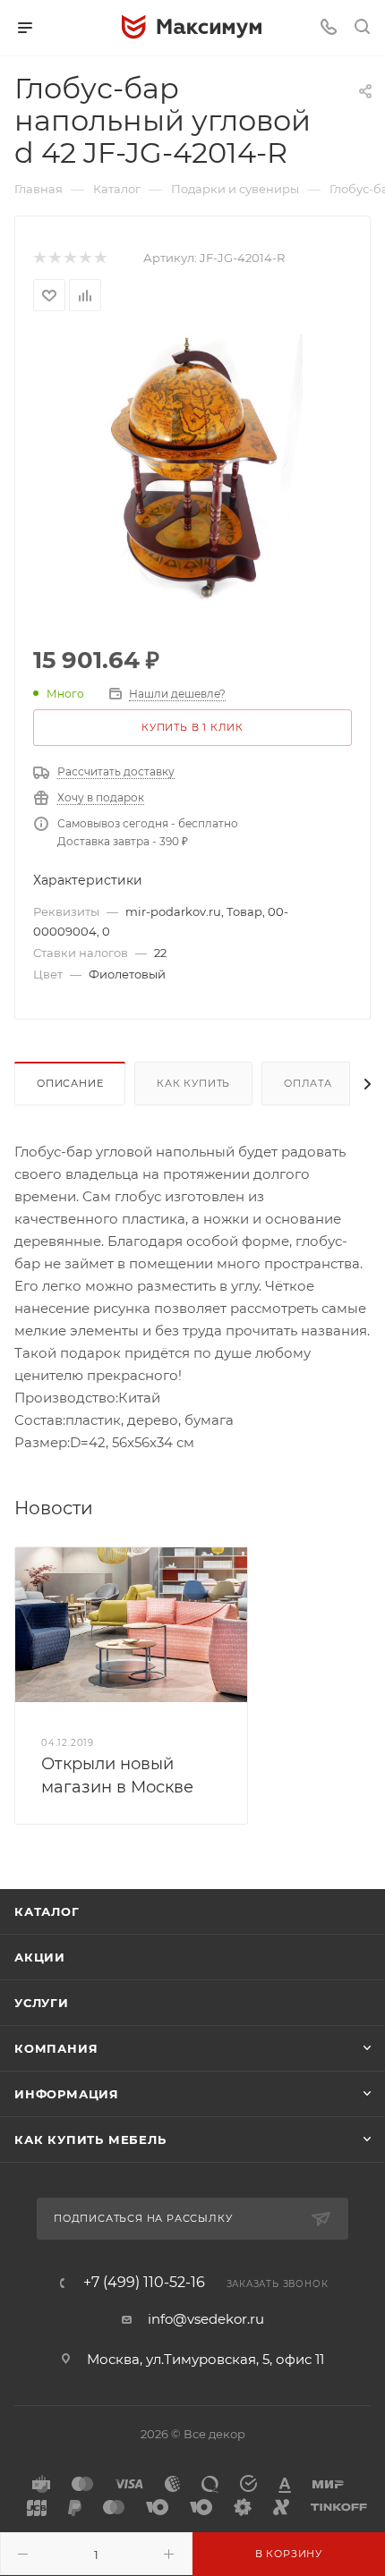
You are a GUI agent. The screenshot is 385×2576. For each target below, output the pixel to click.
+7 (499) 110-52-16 (144, 2283)
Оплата (308, 1083)
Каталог (47, 1911)
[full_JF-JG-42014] (192, 466)
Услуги (42, 2003)
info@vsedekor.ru (206, 2319)
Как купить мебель (90, 2140)
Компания (56, 2048)
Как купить (193, 1083)
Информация (67, 2094)
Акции (40, 1957)
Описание (70, 1083)
